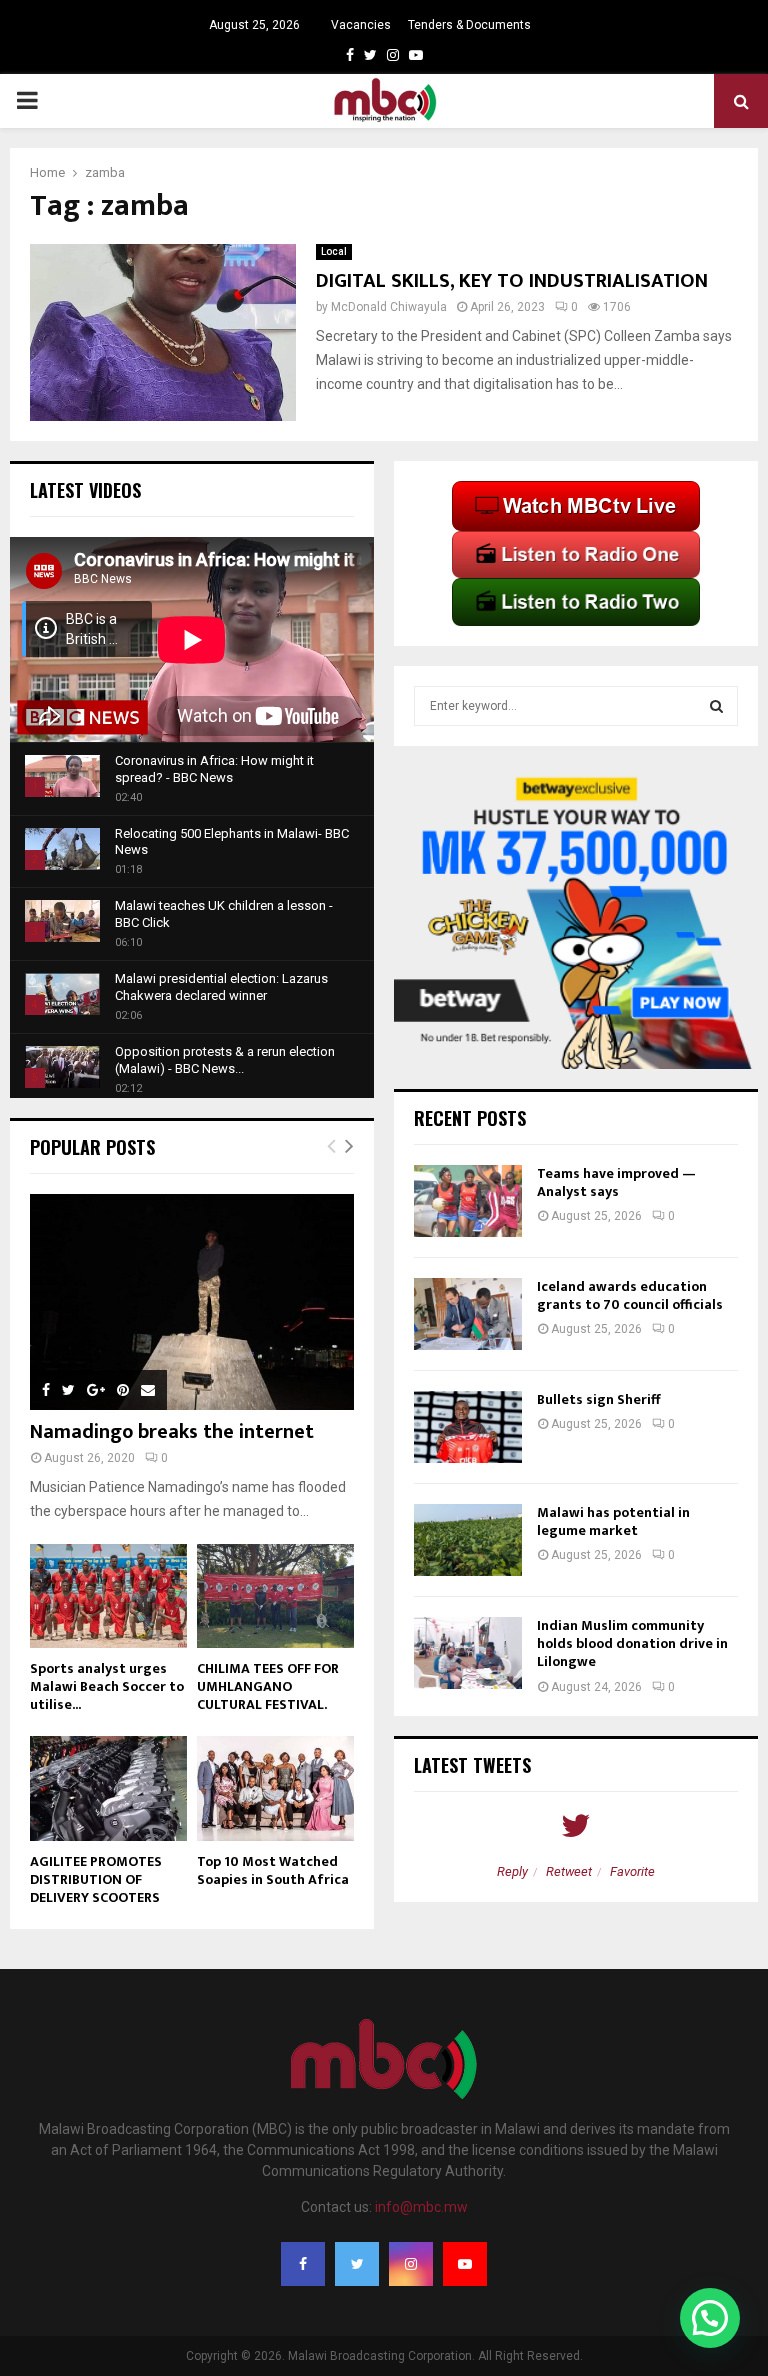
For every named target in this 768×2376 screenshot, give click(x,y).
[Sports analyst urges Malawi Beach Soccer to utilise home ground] (108, 1596)
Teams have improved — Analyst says (616, 1182)
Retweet (569, 1871)
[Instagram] (411, 2264)
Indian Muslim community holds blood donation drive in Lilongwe (632, 1643)
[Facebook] (303, 2264)
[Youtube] (465, 2264)
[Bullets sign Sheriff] (468, 1427)
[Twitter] (357, 2264)
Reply (512, 1871)
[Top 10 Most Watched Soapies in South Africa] (275, 1788)
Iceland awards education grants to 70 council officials (631, 1295)
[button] (710, 2318)
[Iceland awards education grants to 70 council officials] (468, 1314)
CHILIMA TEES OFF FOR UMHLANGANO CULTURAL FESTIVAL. (268, 1686)
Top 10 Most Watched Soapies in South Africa (273, 1870)
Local (334, 251)
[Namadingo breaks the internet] (192, 1302)
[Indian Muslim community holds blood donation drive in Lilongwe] (468, 1653)
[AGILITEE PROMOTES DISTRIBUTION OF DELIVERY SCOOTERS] (108, 1788)
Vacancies (361, 25)
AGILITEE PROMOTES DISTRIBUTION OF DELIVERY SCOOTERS (96, 1879)
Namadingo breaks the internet (172, 1432)
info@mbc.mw (421, 2207)
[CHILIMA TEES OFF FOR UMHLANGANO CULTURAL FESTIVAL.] (275, 1596)
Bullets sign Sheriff (600, 1399)
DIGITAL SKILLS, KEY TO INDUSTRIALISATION (512, 281)
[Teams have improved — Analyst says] (468, 1201)
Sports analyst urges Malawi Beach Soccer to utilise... (107, 1686)
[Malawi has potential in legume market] (468, 1540)
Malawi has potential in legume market (613, 1521)
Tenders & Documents (469, 25)
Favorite (632, 1871)
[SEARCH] (716, 706)
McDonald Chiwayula (389, 307)
